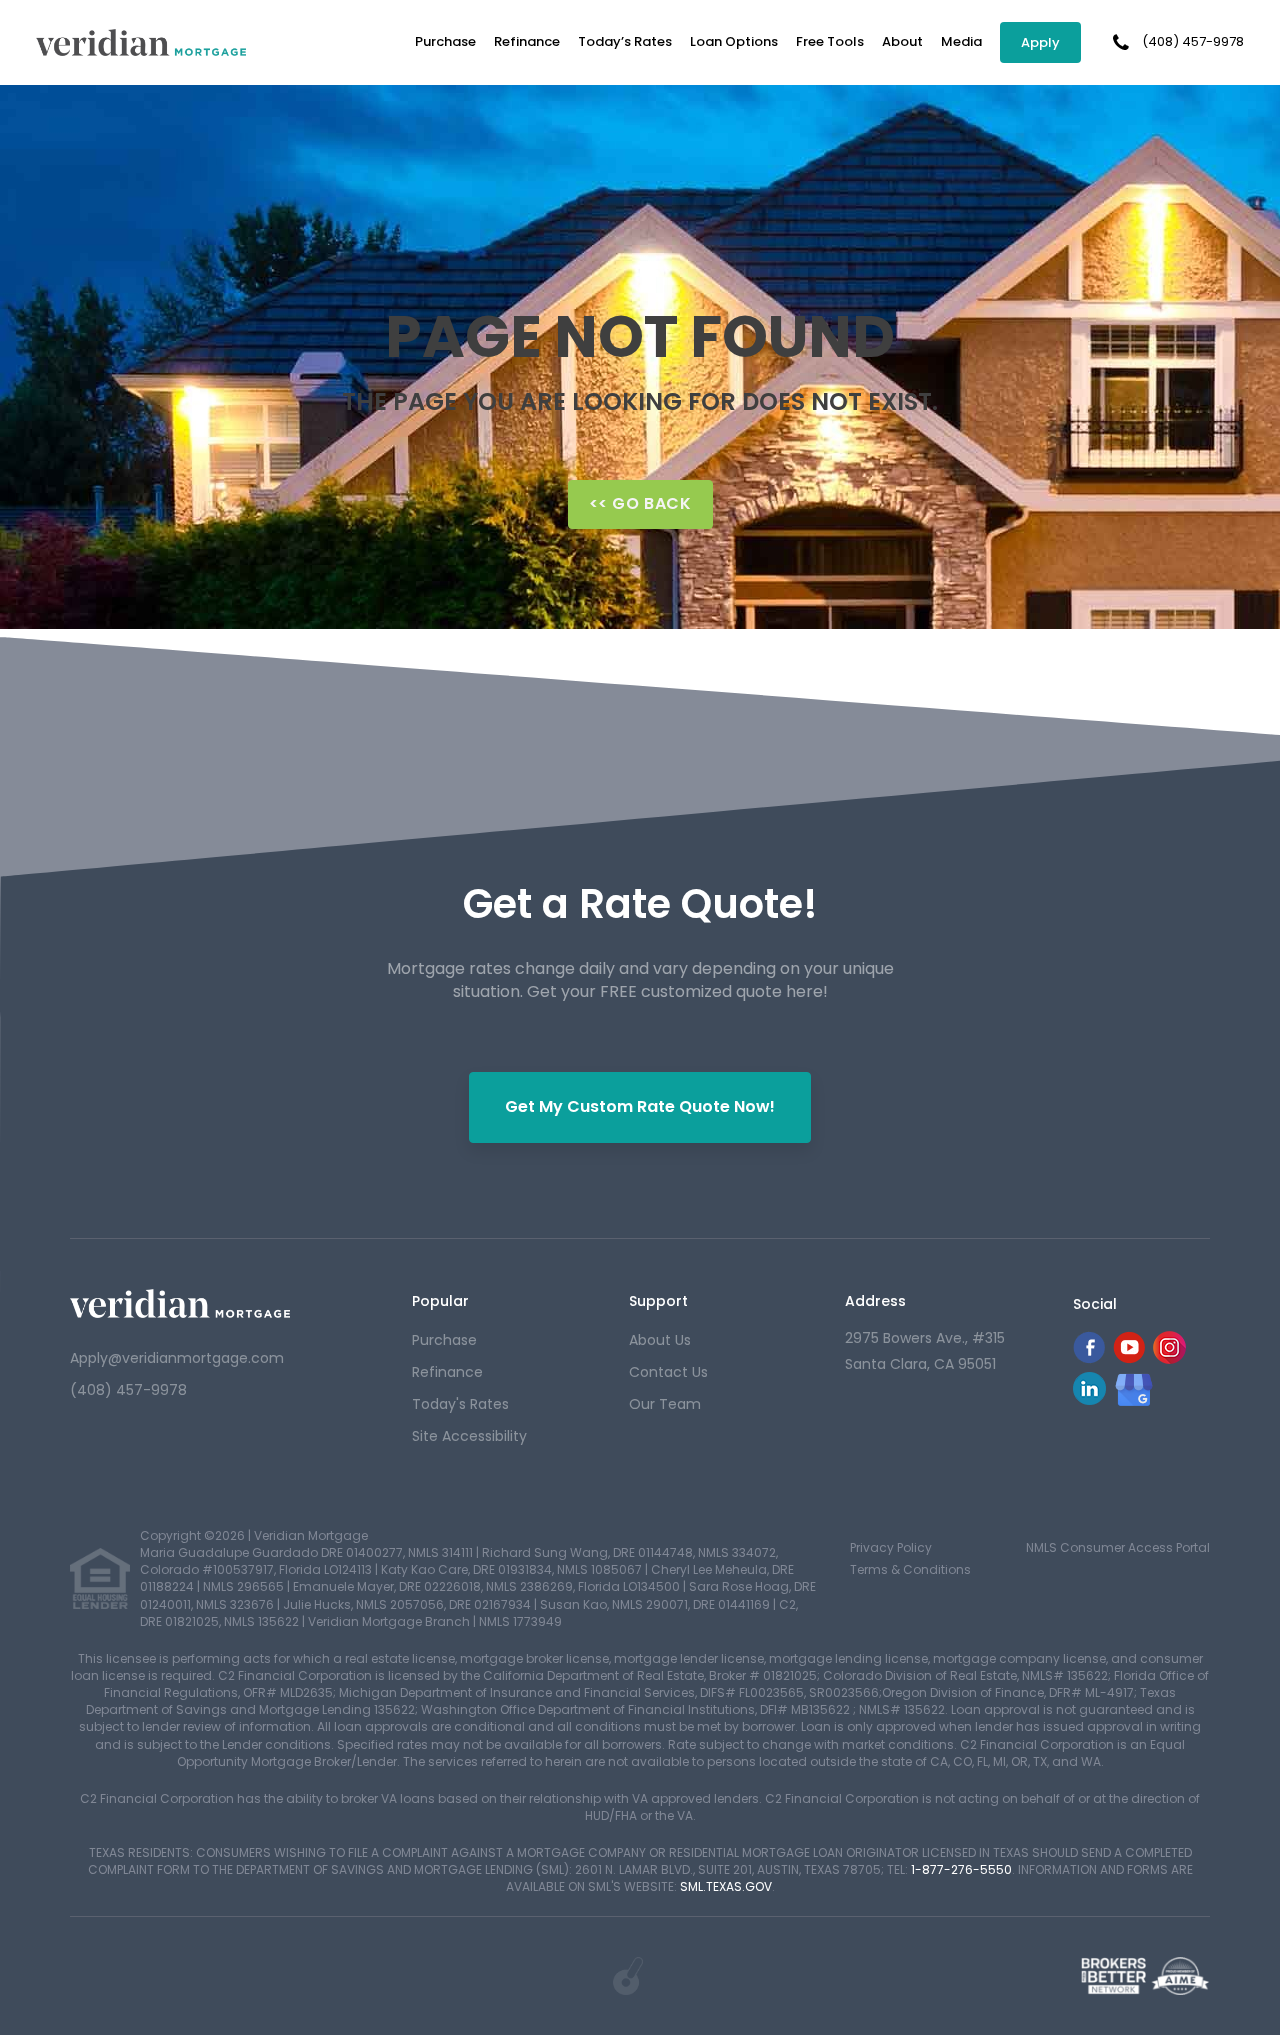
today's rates (460, 1404)
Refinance (527, 41)
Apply (1040, 42)
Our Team (665, 1404)
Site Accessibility (469, 1436)
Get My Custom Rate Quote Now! (640, 1106)
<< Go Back (640, 503)
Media (961, 41)
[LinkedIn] (1089, 1399)
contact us (668, 1372)
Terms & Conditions (910, 1569)
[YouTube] (1129, 1358)
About (902, 41)
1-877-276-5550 (961, 1869)
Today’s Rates (625, 41)
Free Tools (830, 41)
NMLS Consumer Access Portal (1118, 1547)
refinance (447, 1372)
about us (660, 1340)
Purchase (445, 41)
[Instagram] (1169, 1358)
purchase (444, 1340)
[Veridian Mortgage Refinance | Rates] (180, 1303)
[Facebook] (1089, 1358)
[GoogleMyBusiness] (1134, 1389)
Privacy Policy (891, 1547)
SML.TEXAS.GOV (726, 1886)
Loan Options (734, 41)
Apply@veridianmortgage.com (177, 1358)
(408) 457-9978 (1193, 42)
